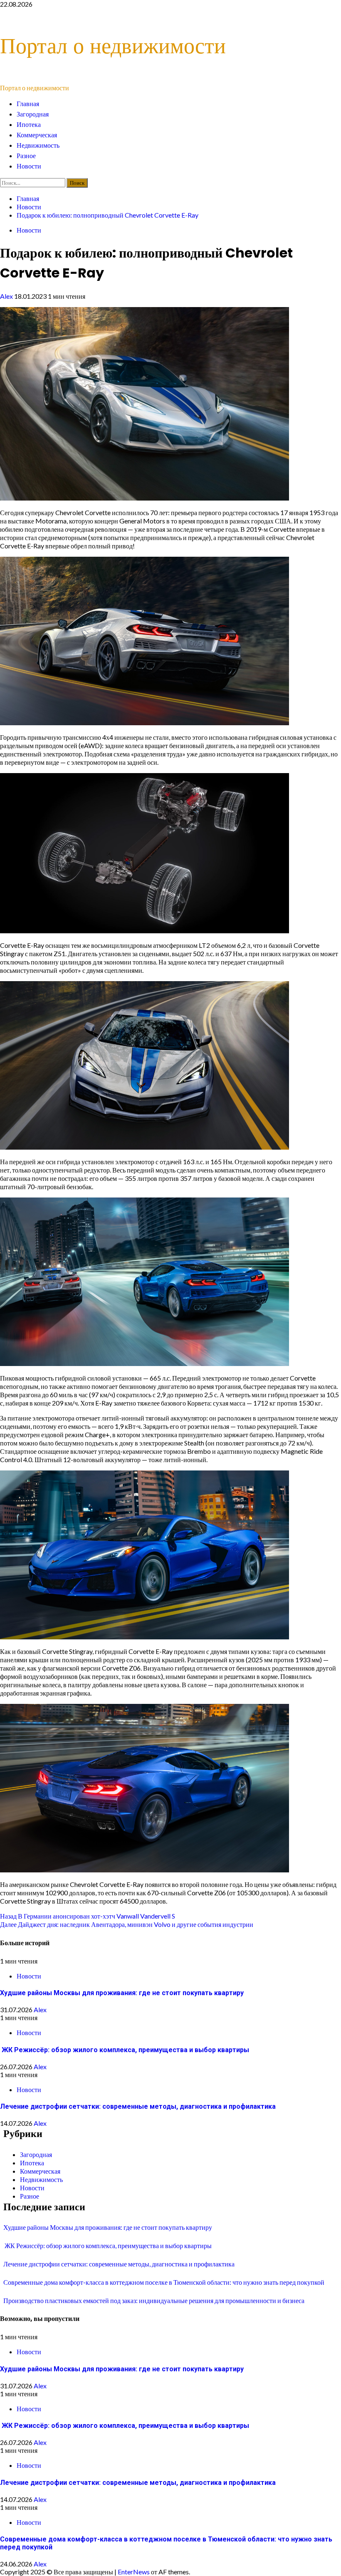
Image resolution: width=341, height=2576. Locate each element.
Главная (28, 104)
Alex (7, 296)
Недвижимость (38, 145)
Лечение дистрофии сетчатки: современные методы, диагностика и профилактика (138, 2106)
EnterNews (134, 2572)
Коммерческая (37, 135)
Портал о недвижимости (113, 46)
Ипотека (29, 125)
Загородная (33, 114)
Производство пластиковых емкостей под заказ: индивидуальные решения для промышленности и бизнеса (154, 2300)
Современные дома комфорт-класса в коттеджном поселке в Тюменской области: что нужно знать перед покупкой (164, 2282)
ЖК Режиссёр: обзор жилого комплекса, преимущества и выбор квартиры (125, 2050)
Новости (29, 166)
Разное (26, 156)
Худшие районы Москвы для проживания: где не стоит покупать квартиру (122, 1993)
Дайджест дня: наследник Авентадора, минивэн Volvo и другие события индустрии (127, 1924)
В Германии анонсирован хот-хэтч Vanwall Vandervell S (88, 1916)
